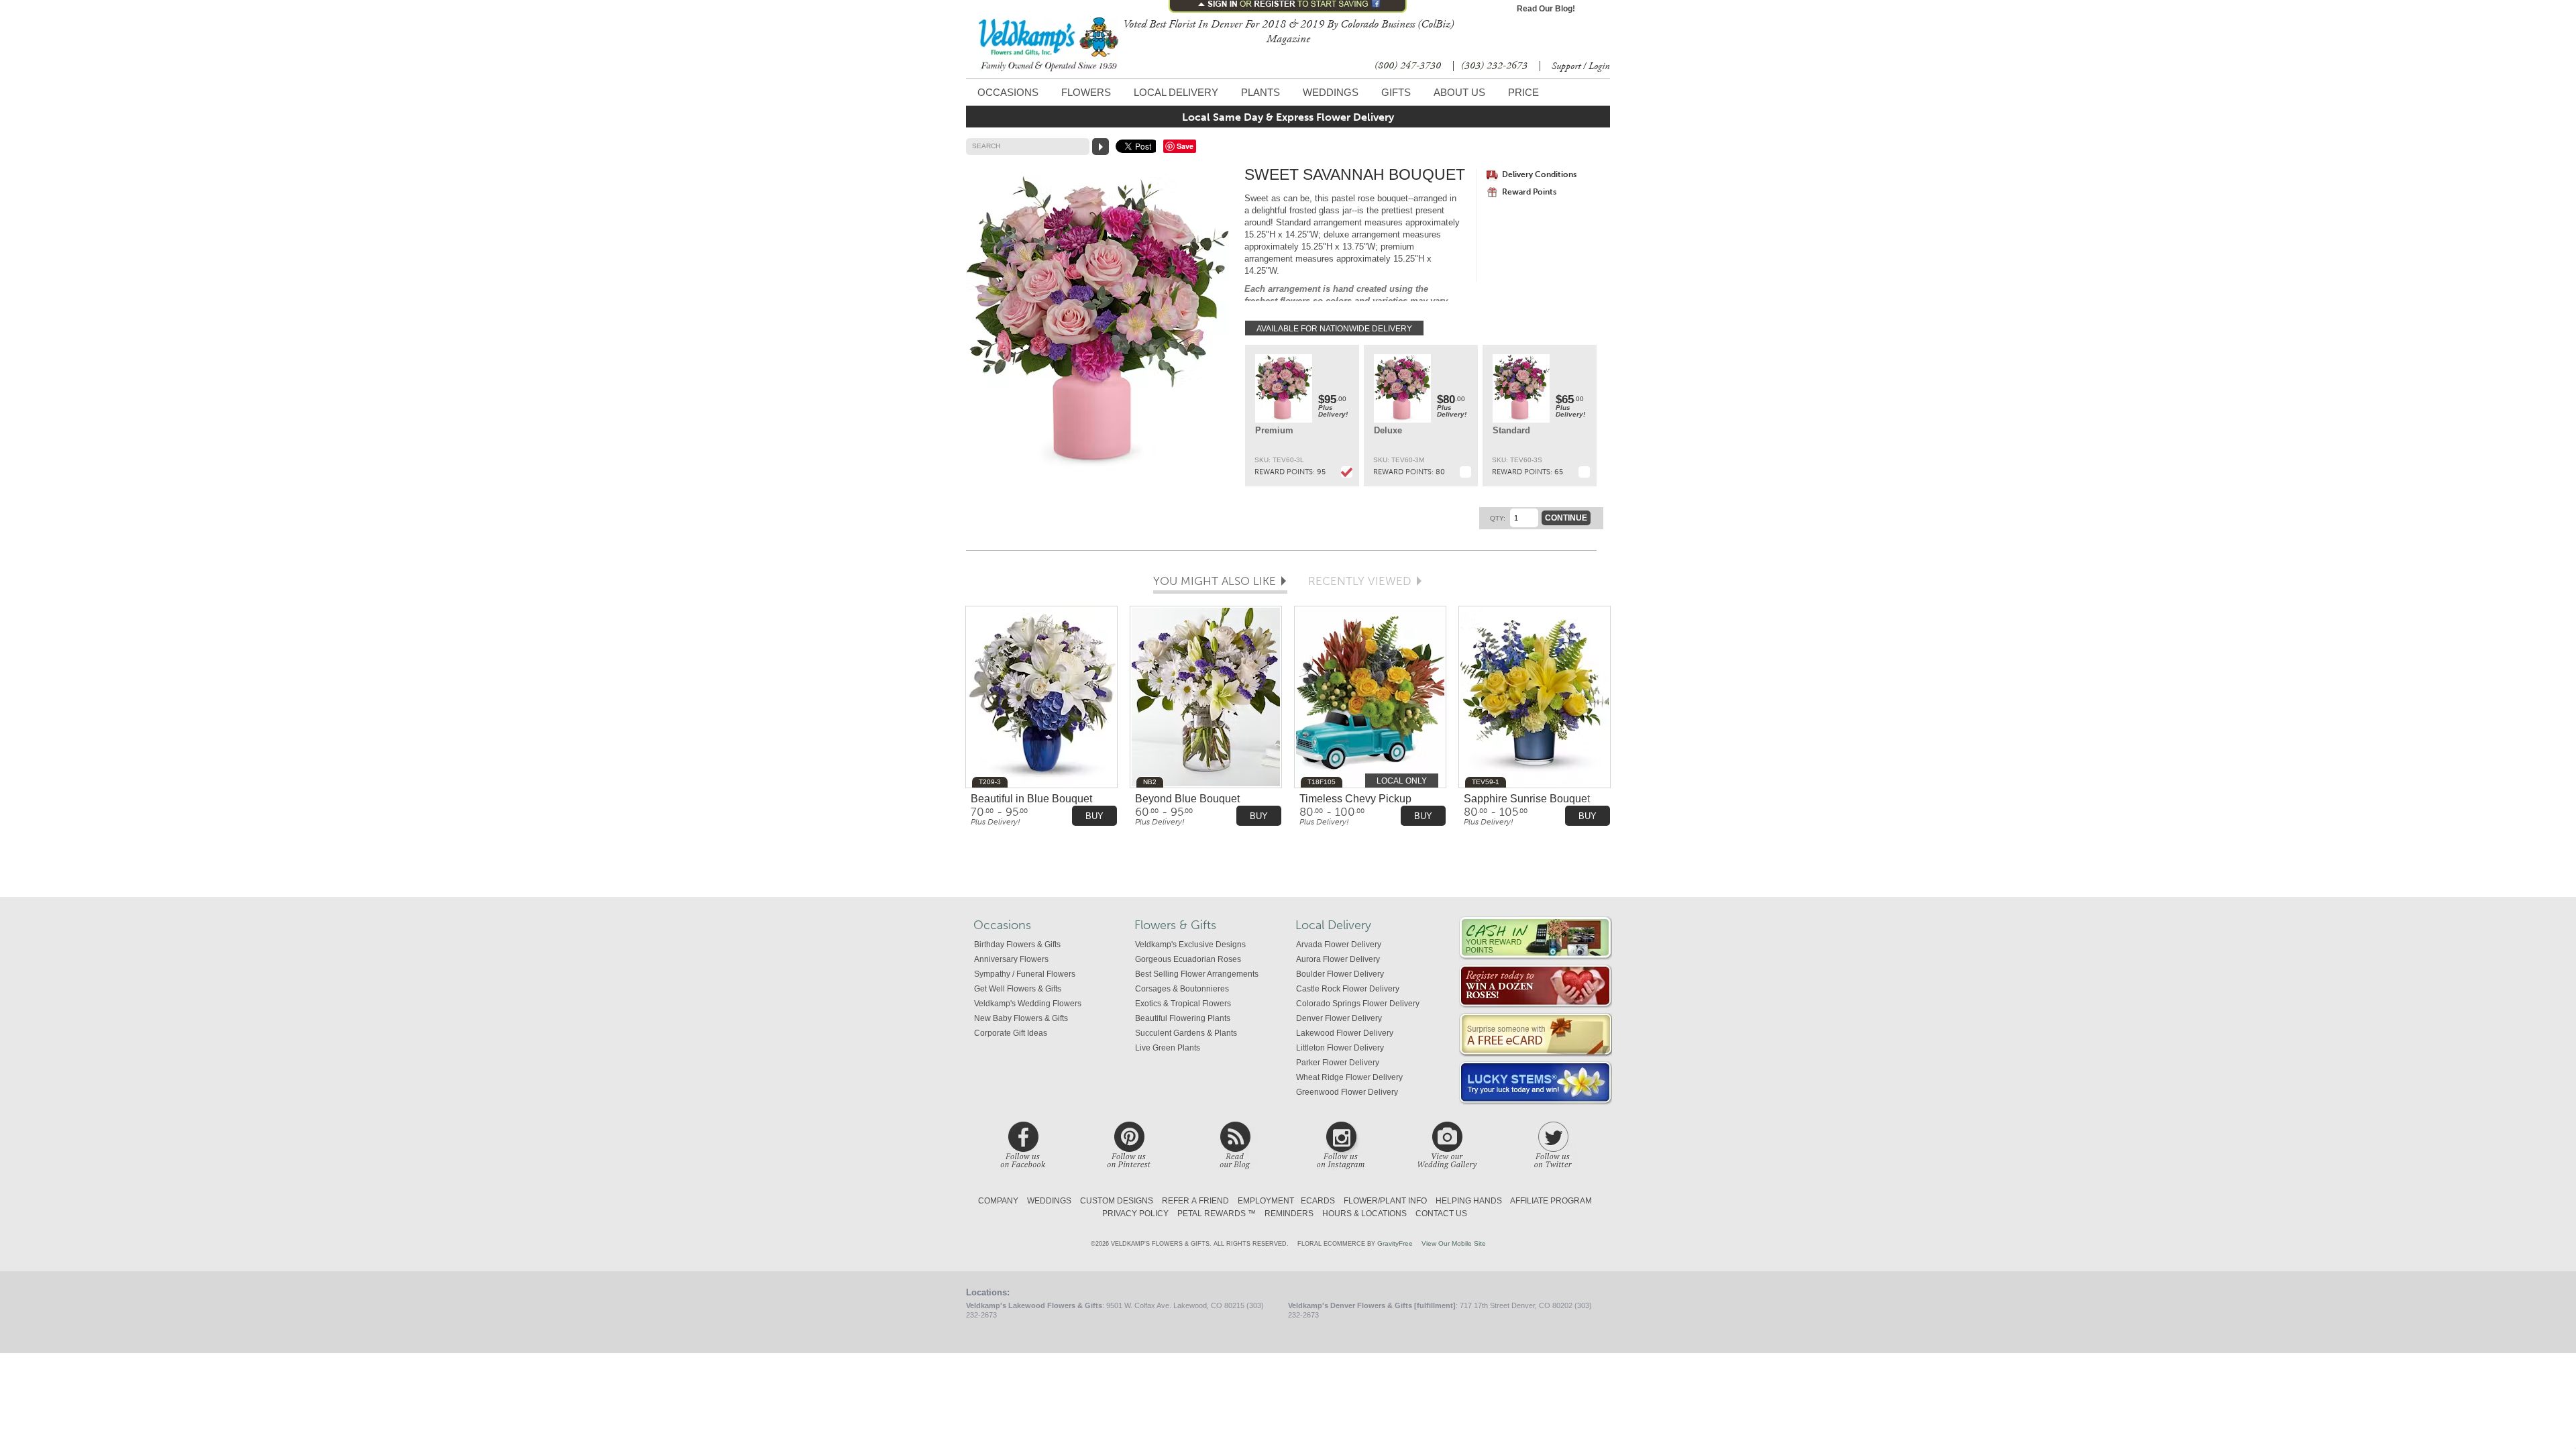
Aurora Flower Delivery (1338, 959)
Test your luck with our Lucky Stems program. (1536, 1083)
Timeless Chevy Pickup (1355, 799)
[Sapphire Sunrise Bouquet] (1535, 698)
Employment (1266, 1201)
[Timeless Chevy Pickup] (1370, 698)
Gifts (1396, 92)
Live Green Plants (1168, 1048)
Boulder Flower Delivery (1340, 974)
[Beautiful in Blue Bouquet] (1041, 698)
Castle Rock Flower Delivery (1348, 989)
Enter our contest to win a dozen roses (1536, 986)
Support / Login (1581, 66)
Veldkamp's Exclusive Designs (1190, 945)
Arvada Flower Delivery (1339, 945)
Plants (1260, 92)
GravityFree (1395, 1243)
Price (1523, 92)
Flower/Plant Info (1385, 1201)
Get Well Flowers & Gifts (1018, 989)
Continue (1566, 518)
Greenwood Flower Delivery (1347, 1092)
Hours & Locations (1364, 1214)
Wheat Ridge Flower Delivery (1349, 1077)
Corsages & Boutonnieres (1182, 989)
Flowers (1086, 92)
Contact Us (1441, 1214)
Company (998, 1201)
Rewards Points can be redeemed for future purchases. (1536, 938)
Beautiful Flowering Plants (1183, 1018)
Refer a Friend (1195, 1201)
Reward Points (1529, 192)
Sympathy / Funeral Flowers (1025, 974)
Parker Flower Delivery (1338, 1063)
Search (986, 146)
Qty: (1498, 518)
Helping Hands (1469, 1201)
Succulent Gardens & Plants (1186, 1033)
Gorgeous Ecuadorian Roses (1188, 959)
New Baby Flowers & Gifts (1021, 1018)
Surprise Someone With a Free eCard (1536, 1035)
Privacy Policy (1135, 1214)
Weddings (1331, 92)
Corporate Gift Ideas (1011, 1033)
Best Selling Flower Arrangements (1197, 974)
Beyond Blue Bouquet (1187, 799)
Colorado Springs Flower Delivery (1358, 1004)
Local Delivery (1176, 92)
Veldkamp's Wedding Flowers (1028, 1004)
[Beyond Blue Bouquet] (1206, 698)
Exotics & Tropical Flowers (1183, 1004)
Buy (1094, 816)
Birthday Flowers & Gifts (1017, 945)
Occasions (1008, 92)
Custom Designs (1117, 1201)
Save (1185, 146)
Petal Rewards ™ (1217, 1214)
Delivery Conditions (1539, 174)
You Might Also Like (1215, 582)
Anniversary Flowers (1011, 959)
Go (1101, 147)
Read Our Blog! (1546, 9)
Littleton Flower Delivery (1340, 1048)
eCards (1318, 1201)
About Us (1459, 92)
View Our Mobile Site (1454, 1243)
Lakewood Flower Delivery (1345, 1033)
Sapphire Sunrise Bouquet (1527, 799)
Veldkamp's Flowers (1049, 45)
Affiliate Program (1551, 1201)
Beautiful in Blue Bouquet (1031, 799)
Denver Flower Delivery (1339, 1018)
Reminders (1289, 1214)
